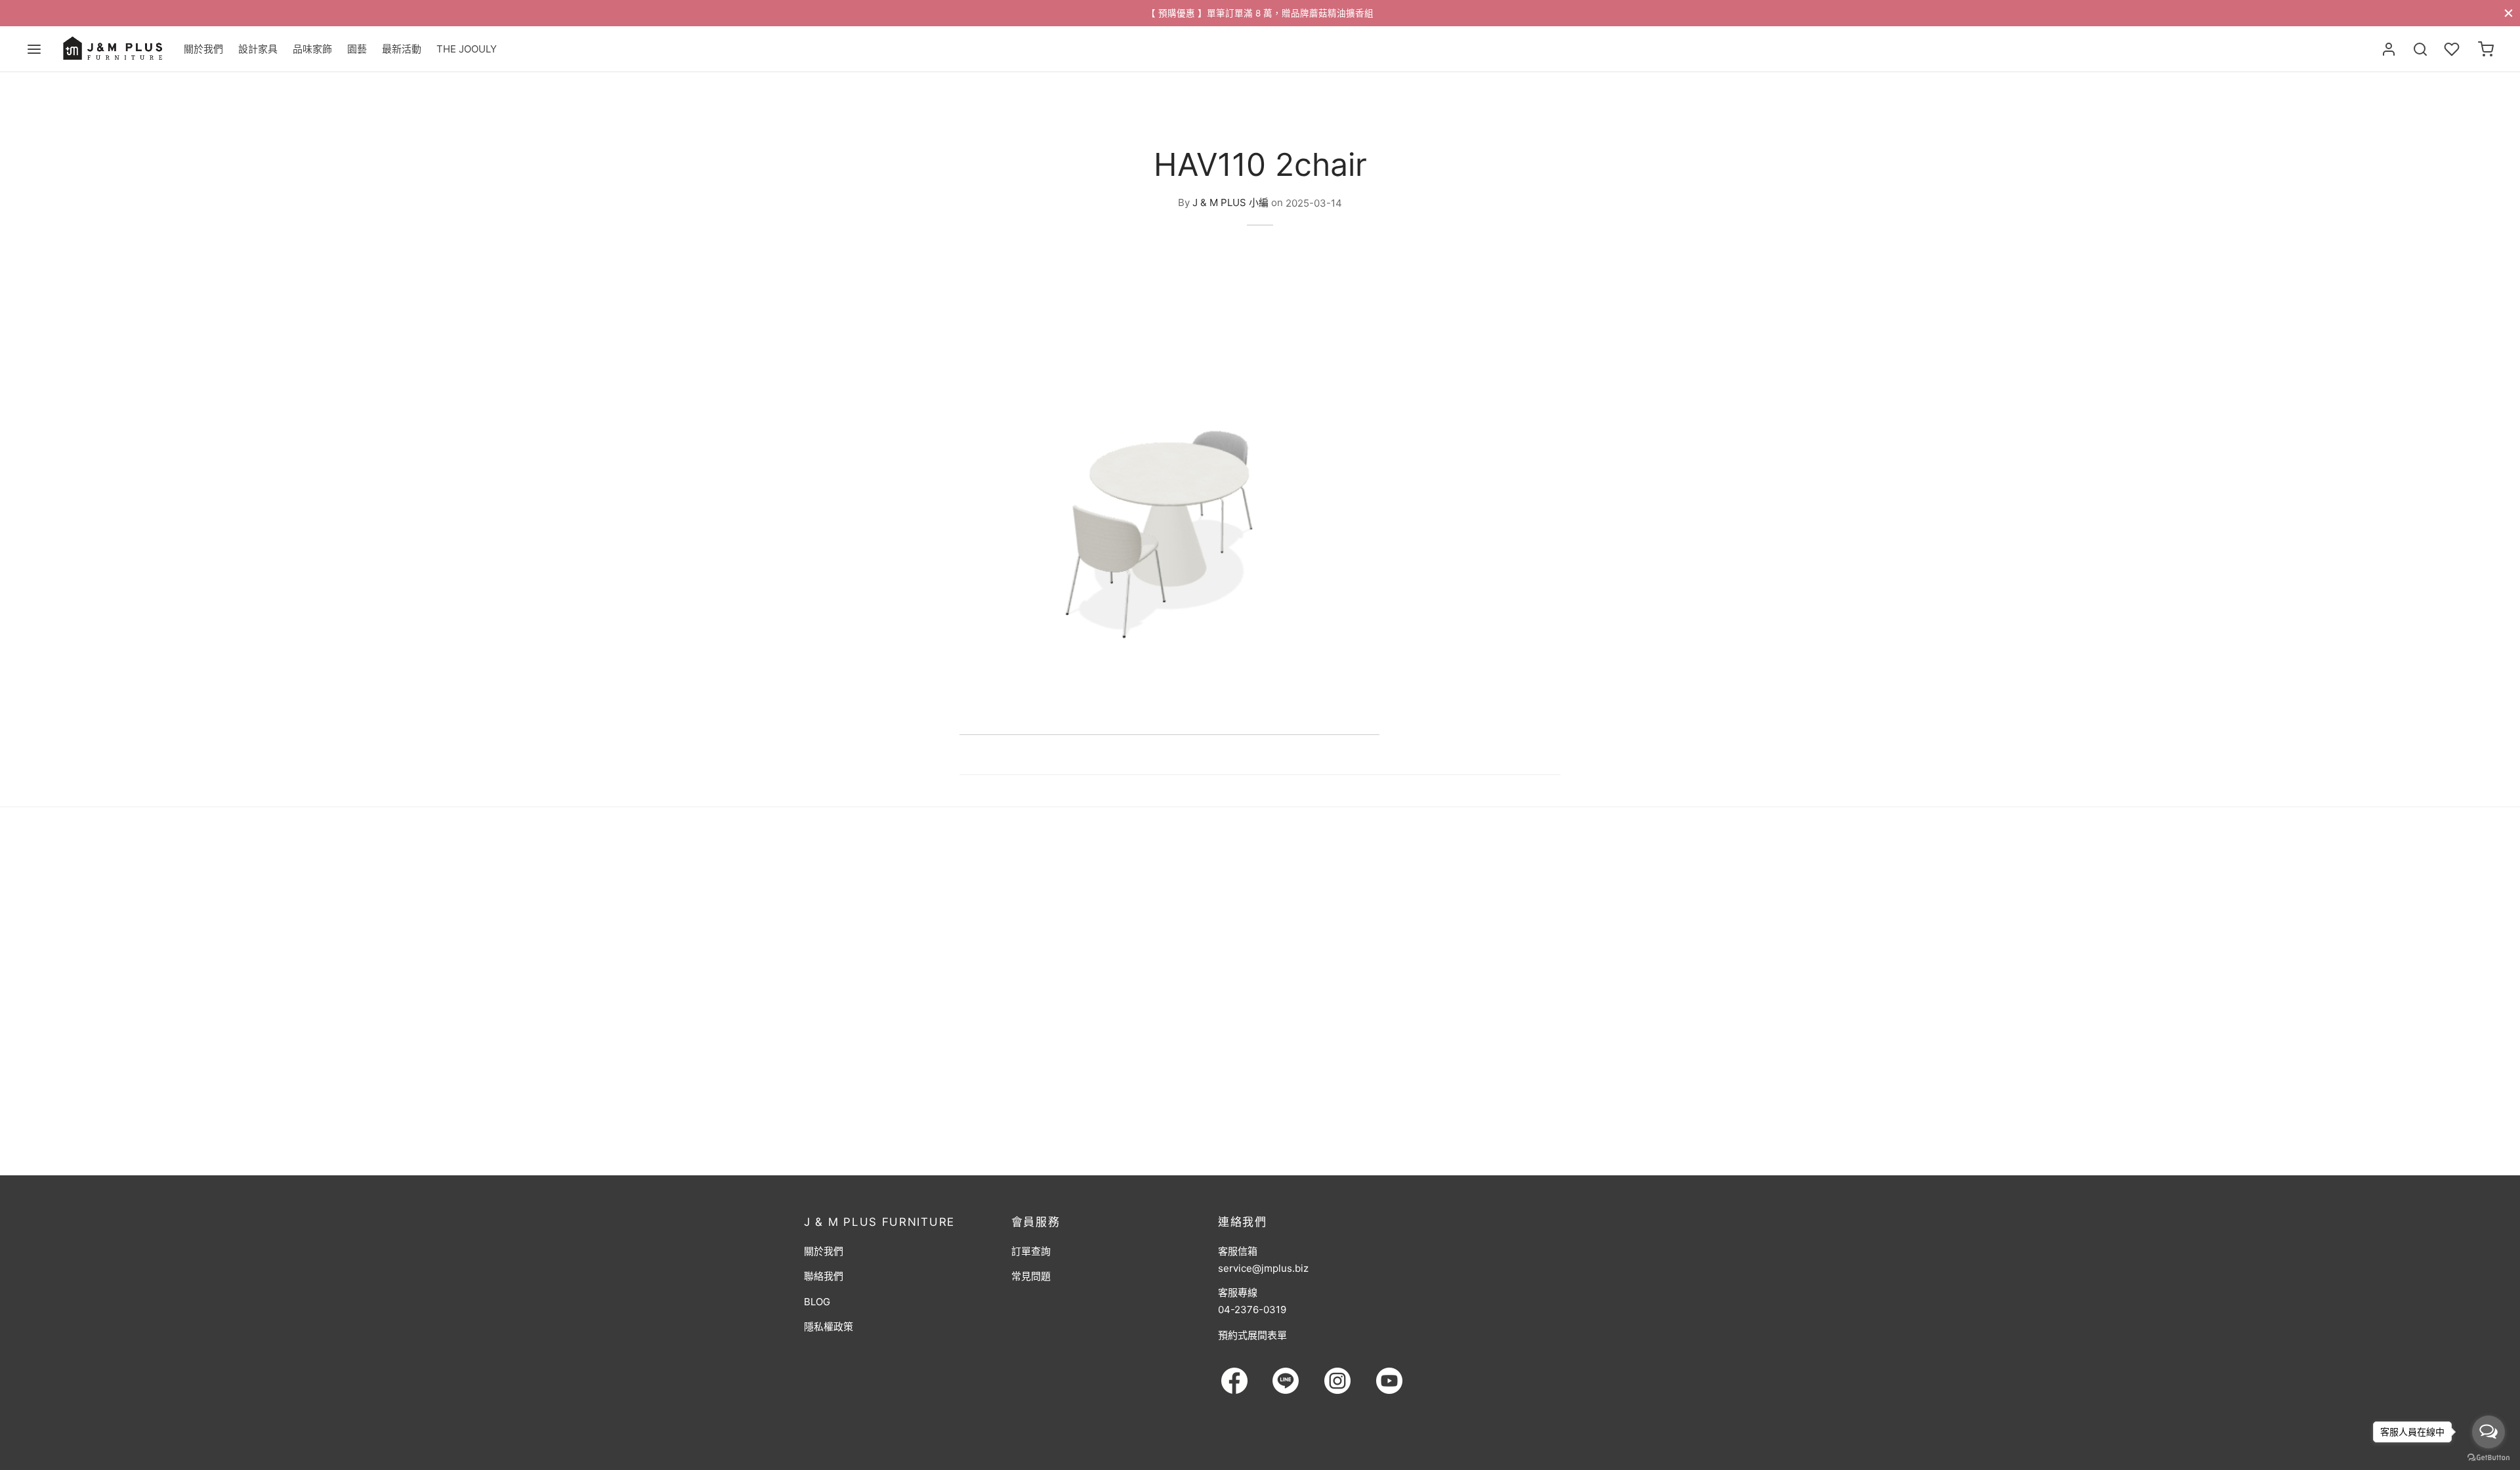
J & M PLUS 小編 (1230, 203)
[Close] (2509, 13)
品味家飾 (312, 49)
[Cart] (2486, 49)
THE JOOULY (467, 49)
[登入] (2389, 49)
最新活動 (402, 49)
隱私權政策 (829, 1327)
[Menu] (34, 49)
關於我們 (203, 49)
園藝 (357, 49)
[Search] (2420, 49)
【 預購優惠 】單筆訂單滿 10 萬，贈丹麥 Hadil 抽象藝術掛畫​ (1275, 13)
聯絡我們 (824, 1276)
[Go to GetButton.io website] (2488, 1457)
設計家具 (258, 49)
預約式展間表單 (1252, 1335)
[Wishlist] (2453, 49)
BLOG (817, 1302)
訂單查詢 (1031, 1251)
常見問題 (1031, 1276)
